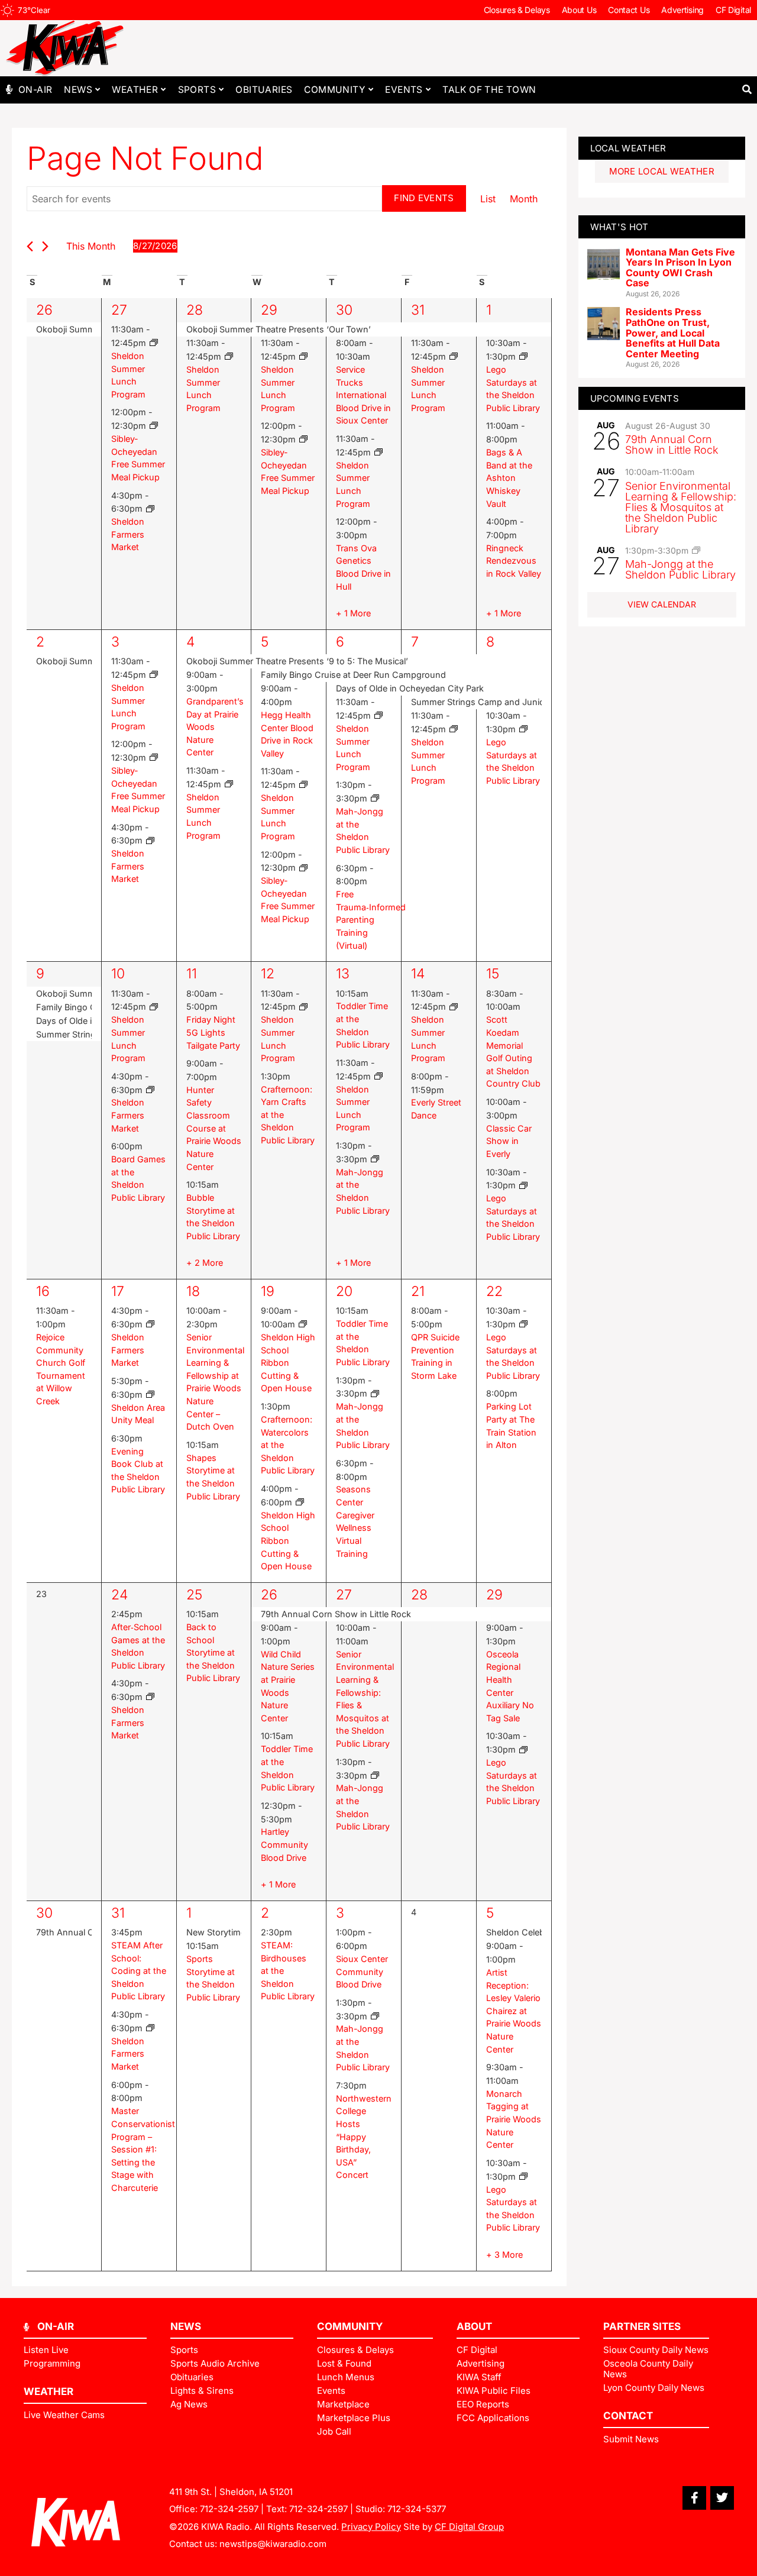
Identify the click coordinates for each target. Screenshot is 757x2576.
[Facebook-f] (694, 2498)
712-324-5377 (417, 2509)
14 (418, 974)
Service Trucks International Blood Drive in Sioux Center (363, 395)
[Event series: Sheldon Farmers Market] (150, 509)
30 (344, 310)
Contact (628, 2416)
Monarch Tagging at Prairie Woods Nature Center (514, 2119)
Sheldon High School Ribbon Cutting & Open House (288, 1363)
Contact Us (629, 10)
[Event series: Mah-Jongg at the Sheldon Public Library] (375, 798)
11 (192, 974)
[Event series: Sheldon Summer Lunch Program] (154, 343)
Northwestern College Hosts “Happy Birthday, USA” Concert (364, 2137)
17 (118, 1291)
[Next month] (45, 246)
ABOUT (474, 2326)
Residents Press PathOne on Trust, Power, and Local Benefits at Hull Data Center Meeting (673, 332)
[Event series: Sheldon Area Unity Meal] (150, 1394)
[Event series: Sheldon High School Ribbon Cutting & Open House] (303, 1324)
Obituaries (264, 90)
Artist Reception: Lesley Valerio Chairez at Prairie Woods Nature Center (514, 2011)
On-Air (35, 90)
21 (418, 1291)
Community (335, 90)
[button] (747, 90)
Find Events (424, 198)
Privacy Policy (371, 2527)
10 (118, 974)
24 (119, 1595)
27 (119, 310)
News (78, 90)
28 (195, 310)
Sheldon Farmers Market (128, 534)
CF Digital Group (469, 2527)
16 (43, 1291)
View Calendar (662, 604)
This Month (91, 246)
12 (268, 974)
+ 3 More (504, 2255)
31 (418, 310)
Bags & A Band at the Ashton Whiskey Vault (509, 478)
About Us (579, 10)
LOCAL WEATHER (628, 148)
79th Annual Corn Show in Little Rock (672, 445)
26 (44, 310)
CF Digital (733, 10)
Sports (197, 90)
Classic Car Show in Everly (509, 1141)
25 (194, 1595)
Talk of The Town (489, 90)
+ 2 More (205, 1263)
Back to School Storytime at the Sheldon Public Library (213, 1652)
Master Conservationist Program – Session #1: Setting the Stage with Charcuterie (143, 2149)
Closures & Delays (517, 10)
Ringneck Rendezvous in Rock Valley (514, 561)
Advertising (682, 10)
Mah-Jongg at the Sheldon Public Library (680, 569)
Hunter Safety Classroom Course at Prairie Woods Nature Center (214, 1128)
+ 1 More (353, 613)
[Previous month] (30, 246)
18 (193, 1291)
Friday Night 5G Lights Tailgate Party (213, 1032)
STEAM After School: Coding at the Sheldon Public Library (139, 1971)
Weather (135, 90)
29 (269, 310)
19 (268, 1291)
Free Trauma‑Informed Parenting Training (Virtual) (371, 919)
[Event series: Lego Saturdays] (523, 356)
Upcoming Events (635, 398)
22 (494, 1291)
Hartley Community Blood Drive (284, 1844)
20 (344, 1291)
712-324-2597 (229, 2509)
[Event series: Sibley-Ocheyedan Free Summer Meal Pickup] (154, 426)
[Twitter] (722, 2498)
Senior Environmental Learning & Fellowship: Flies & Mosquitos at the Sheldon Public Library (681, 507)
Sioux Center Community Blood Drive (362, 1971)
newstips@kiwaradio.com (273, 2544)
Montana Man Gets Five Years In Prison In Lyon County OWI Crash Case (680, 268)
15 (493, 974)
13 (343, 974)
